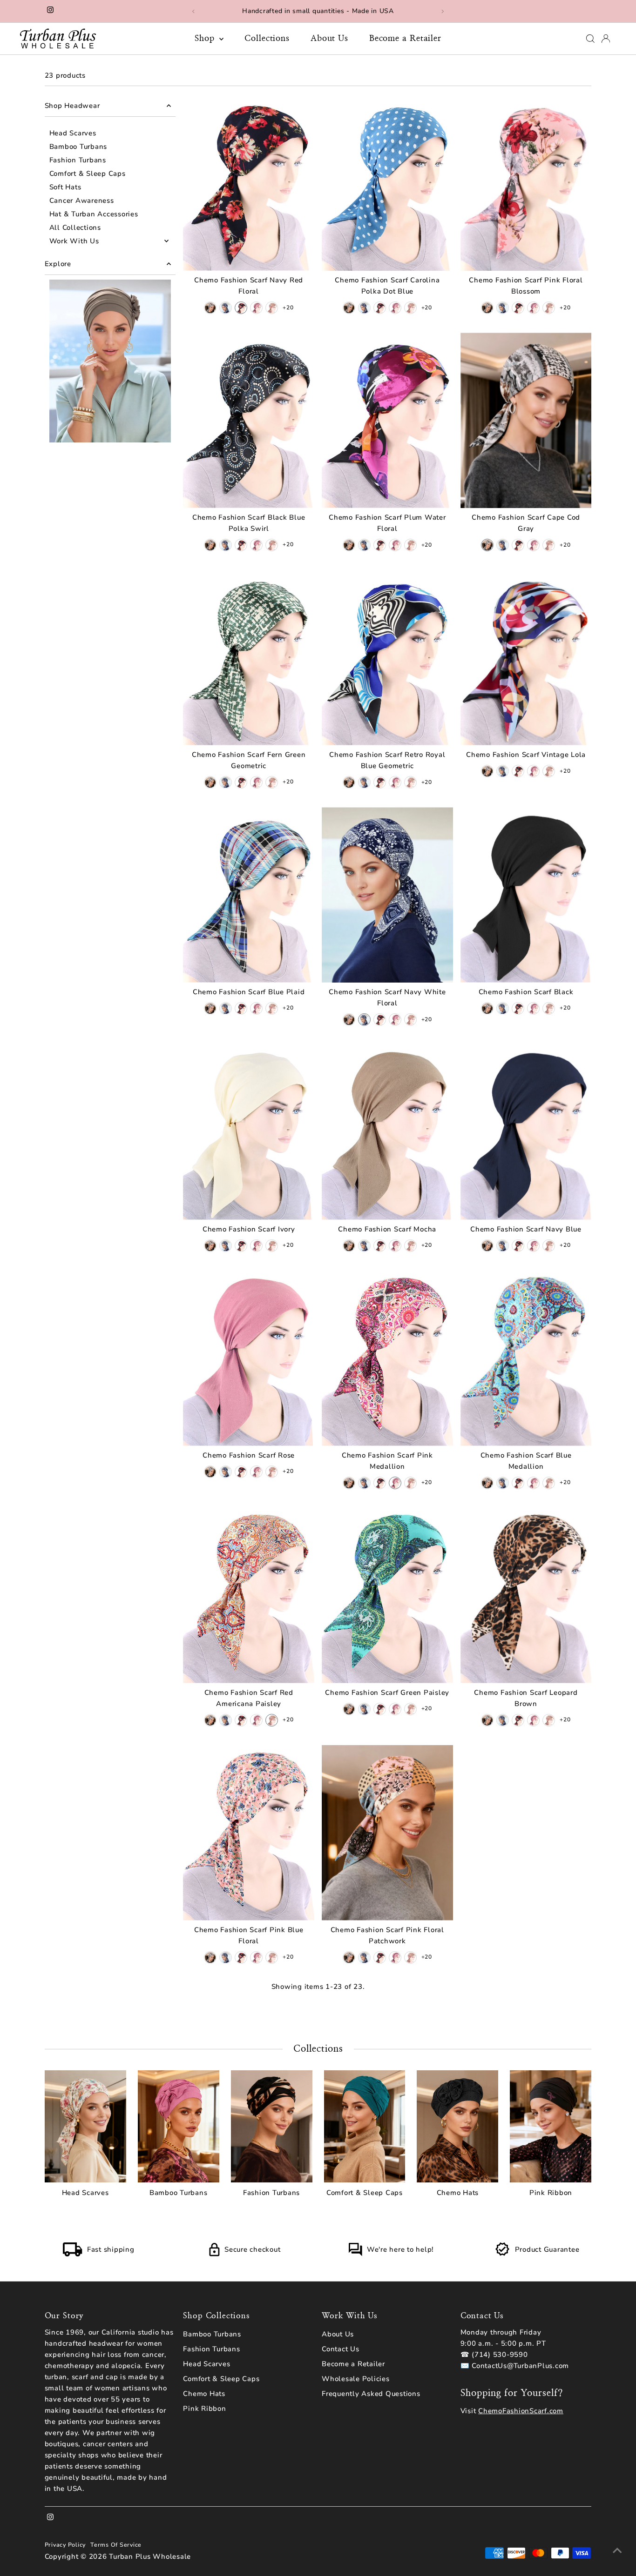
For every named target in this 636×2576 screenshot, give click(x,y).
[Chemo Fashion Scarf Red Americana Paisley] (249, 1596)
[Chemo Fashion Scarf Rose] (249, 1358)
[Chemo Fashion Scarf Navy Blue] (526, 1132)
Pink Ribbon (204, 2409)
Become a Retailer (405, 39)
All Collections (75, 227)
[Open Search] (590, 39)
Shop (206, 39)
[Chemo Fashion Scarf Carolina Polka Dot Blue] (387, 183)
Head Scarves (73, 133)
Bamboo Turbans (78, 147)
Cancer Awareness (82, 201)
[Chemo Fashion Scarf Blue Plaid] (249, 895)
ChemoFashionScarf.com (521, 2411)
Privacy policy (65, 2545)
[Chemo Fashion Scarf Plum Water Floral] (387, 420)
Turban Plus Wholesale (150, 2556)
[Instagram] (50, 11)
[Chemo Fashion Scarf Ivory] (249, 1132)
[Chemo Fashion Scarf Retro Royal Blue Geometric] (387, 658)
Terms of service (116, 2545)
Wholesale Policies (356, 2379)
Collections (267, 39)
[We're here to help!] (355, 2254)
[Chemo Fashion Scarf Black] (526, 895)
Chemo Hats (204, 2394)
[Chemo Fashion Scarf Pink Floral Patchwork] (387, 1833)
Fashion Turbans (78, 160)
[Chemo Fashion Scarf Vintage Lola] (526, 658)
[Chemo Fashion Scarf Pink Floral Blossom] (526, 183)
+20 (288, 308)
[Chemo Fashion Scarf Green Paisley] (387, 1596)
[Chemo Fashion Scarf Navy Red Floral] (249, 183)
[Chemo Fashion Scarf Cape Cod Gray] (526, 420)
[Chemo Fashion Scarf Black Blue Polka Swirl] (249, 420)
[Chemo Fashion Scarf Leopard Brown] (526, 1596)
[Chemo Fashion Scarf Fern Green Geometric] (249, 658)
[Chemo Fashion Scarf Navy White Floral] (387, 895)
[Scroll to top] (617, 2550)
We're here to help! (400, 2249)
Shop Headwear (72, 106)
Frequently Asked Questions (371, 2394)
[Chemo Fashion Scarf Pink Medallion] (387, 1358)
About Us (329, 39)
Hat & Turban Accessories (94, 214)
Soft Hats (65, 187)
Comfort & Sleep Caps (88, 174)
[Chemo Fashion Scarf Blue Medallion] (526, 1358)
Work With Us (74, 241)
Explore (58, 264)
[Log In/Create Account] (606, 39)
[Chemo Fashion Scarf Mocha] (387, 1132)
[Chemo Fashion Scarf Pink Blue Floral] (249, 1833)
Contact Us (341, 2349)
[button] (210, 308)
